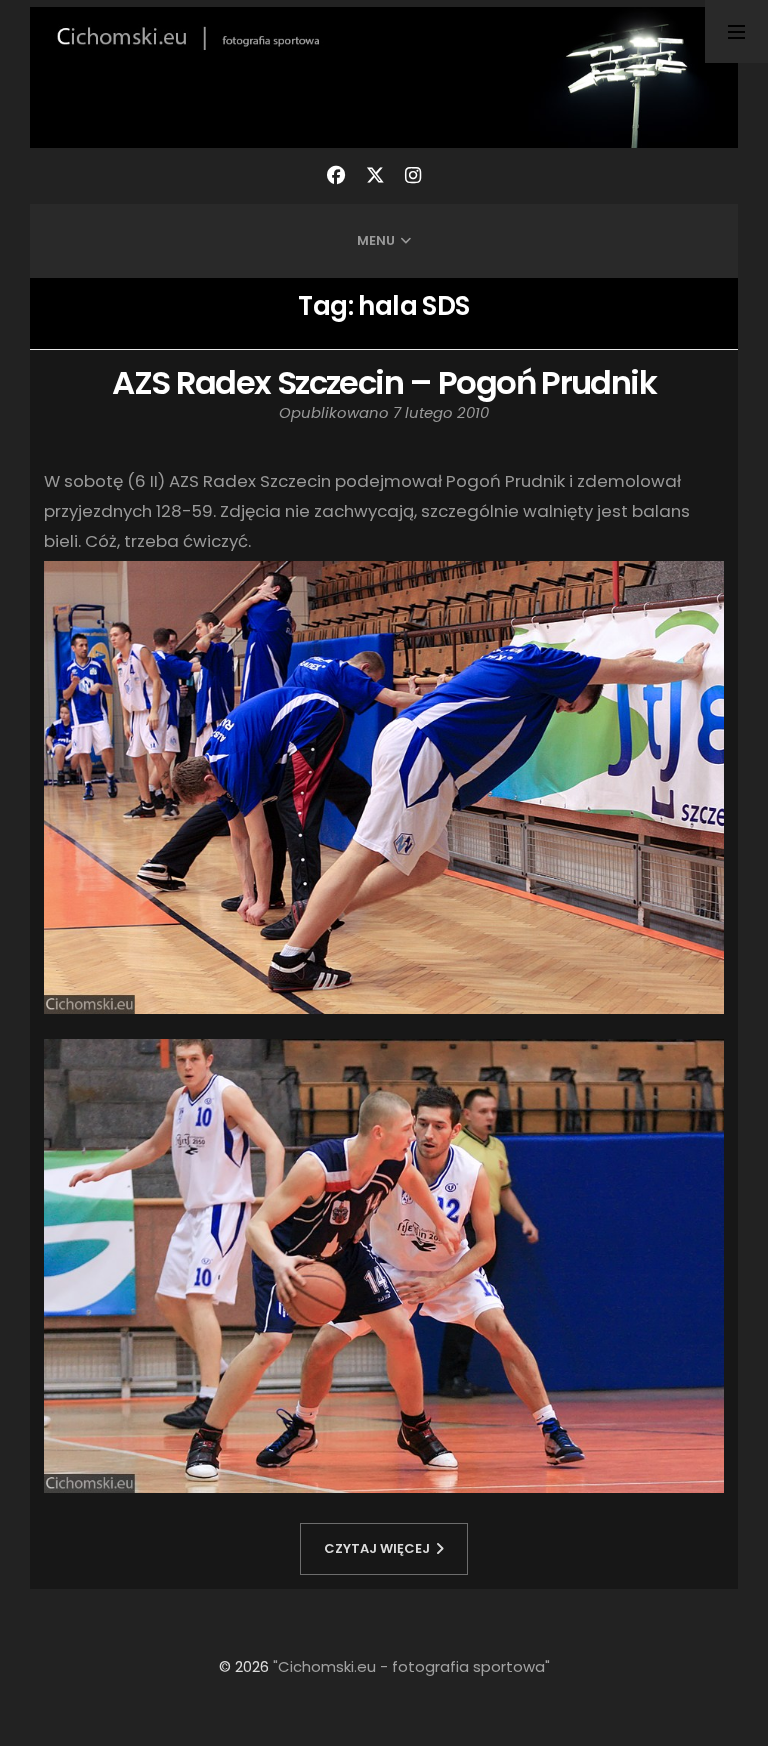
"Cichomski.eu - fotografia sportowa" (411, 1666)
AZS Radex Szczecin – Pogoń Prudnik (384, 382)
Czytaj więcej (377, 1548)
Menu (376, 240)
